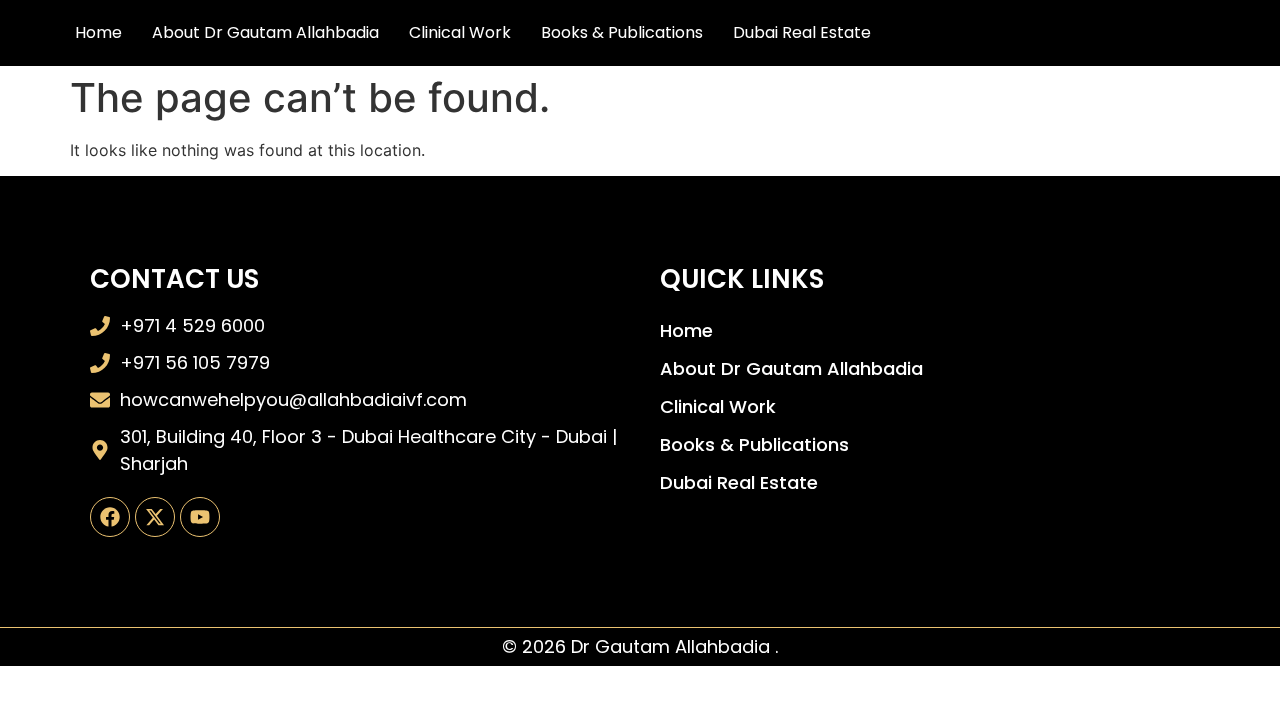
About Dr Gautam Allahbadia (265, 32)
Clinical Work (460, 32)
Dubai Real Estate (802, 32)
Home (98, 32)
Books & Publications (622, 32)
